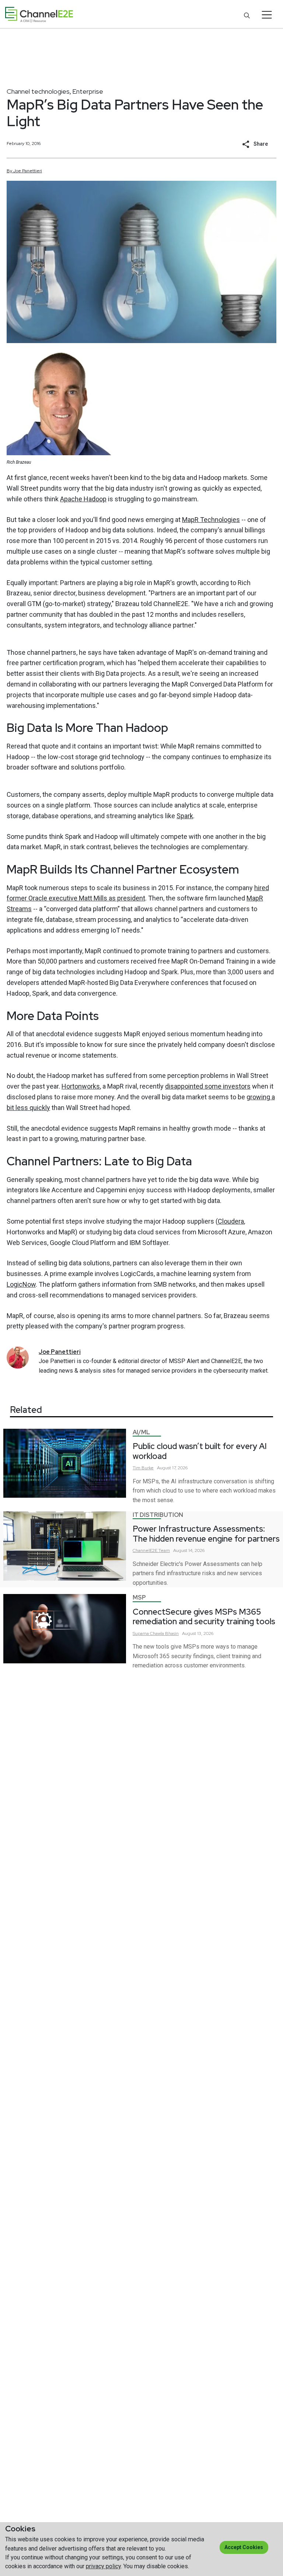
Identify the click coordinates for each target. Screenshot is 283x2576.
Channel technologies (38, 91)
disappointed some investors (208, 1086)
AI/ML (141, 1432)
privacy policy (103, 2566)
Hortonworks (81, 1086)
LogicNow (21, 1284)
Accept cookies (244, 2547)
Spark (185, 816)
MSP (139, 1598)
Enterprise (88, 91)
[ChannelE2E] (39, 15)
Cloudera (231, 1221)
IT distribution (158, 1515)
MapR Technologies (211, 520)
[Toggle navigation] (267, 15)
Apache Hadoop (83, 499)
